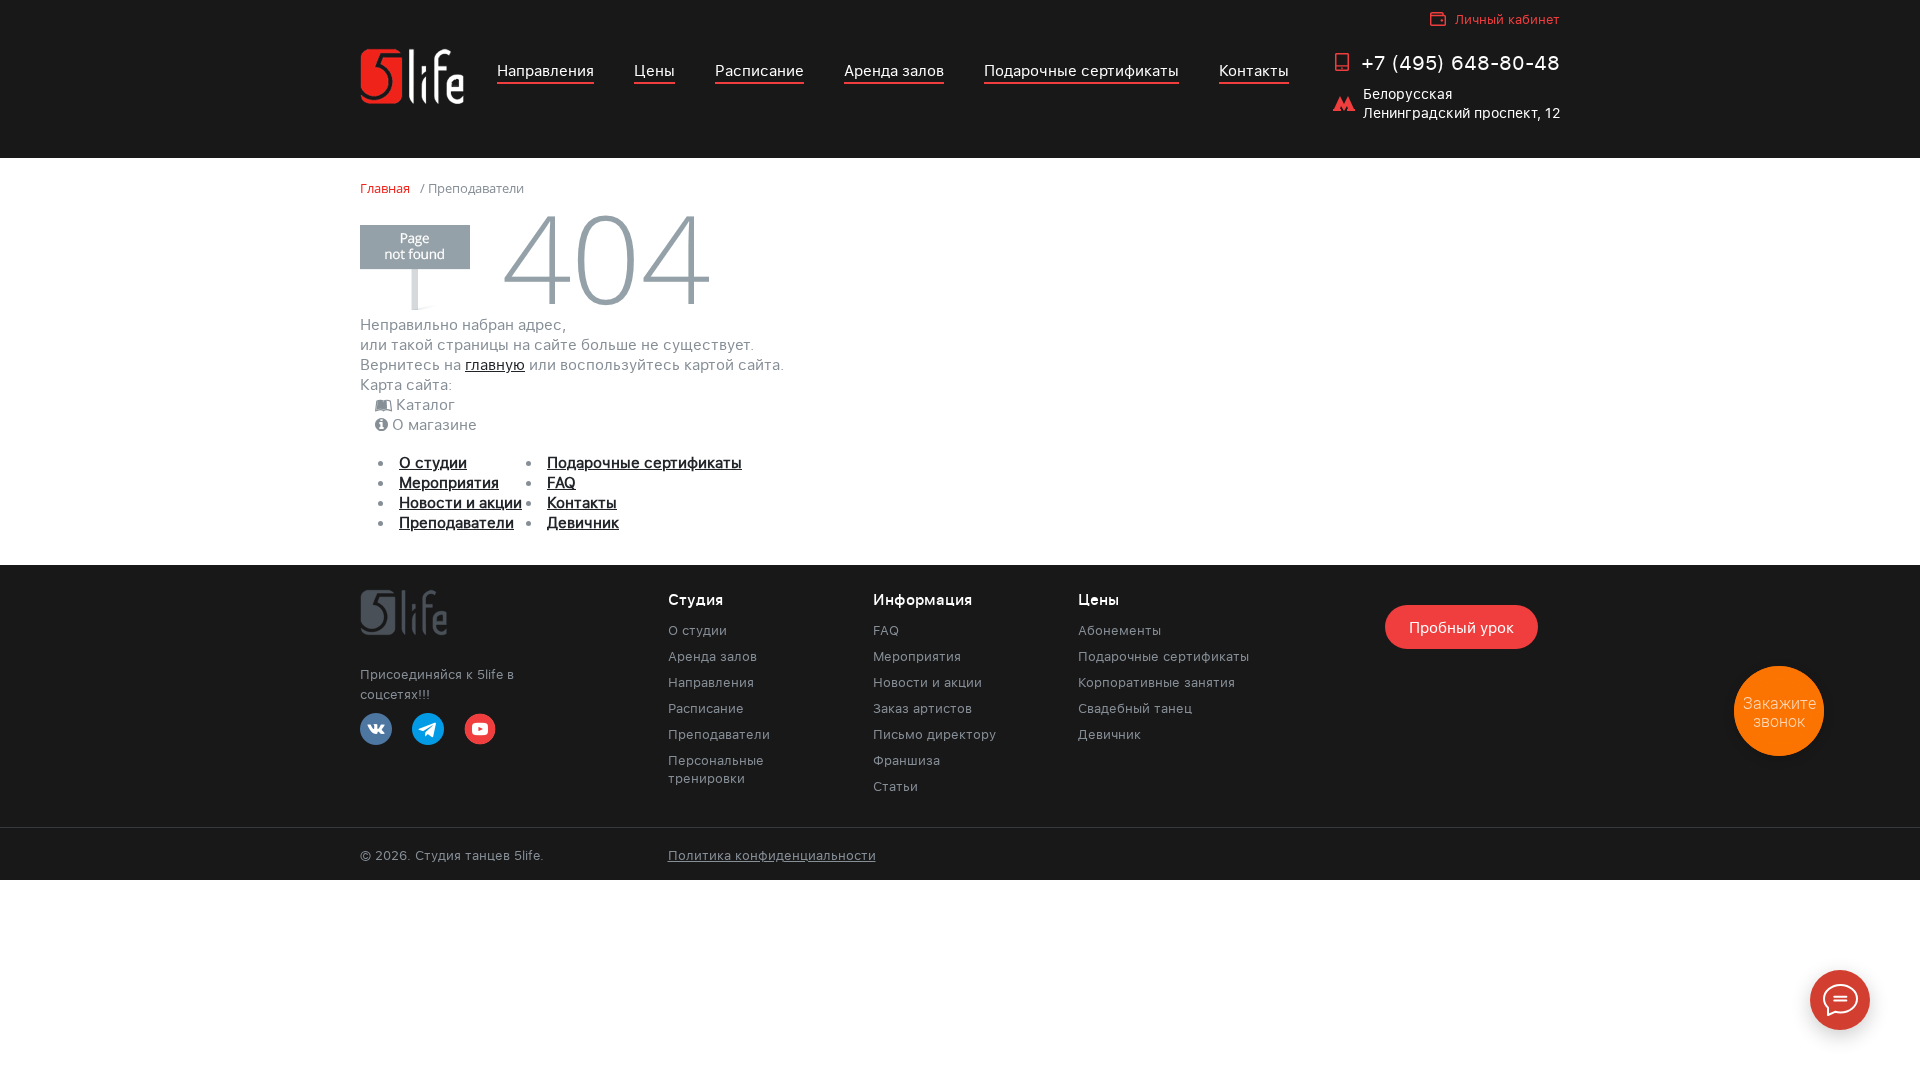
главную (495, 364)
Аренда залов (894, 70)
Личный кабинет (1507, 19)
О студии (433, 462)
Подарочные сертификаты (1081, 70)
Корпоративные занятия (1156, 682)
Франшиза (906, 760)
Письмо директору (934, 734)
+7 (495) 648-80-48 (1460, 62)
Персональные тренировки (716, 769)
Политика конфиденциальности (772, 855)
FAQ (561, 482)
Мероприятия (449, 482)
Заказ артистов (922, 708)
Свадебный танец (1135, 708)
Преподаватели (456, 522)
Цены (654, 70)
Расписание (759, 70)
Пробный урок (1461, 627)
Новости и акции (460, 502)
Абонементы (1119, 630)
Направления (545, 70)
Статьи (895, 786)
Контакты (1254, 70)
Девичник (583, 522)
